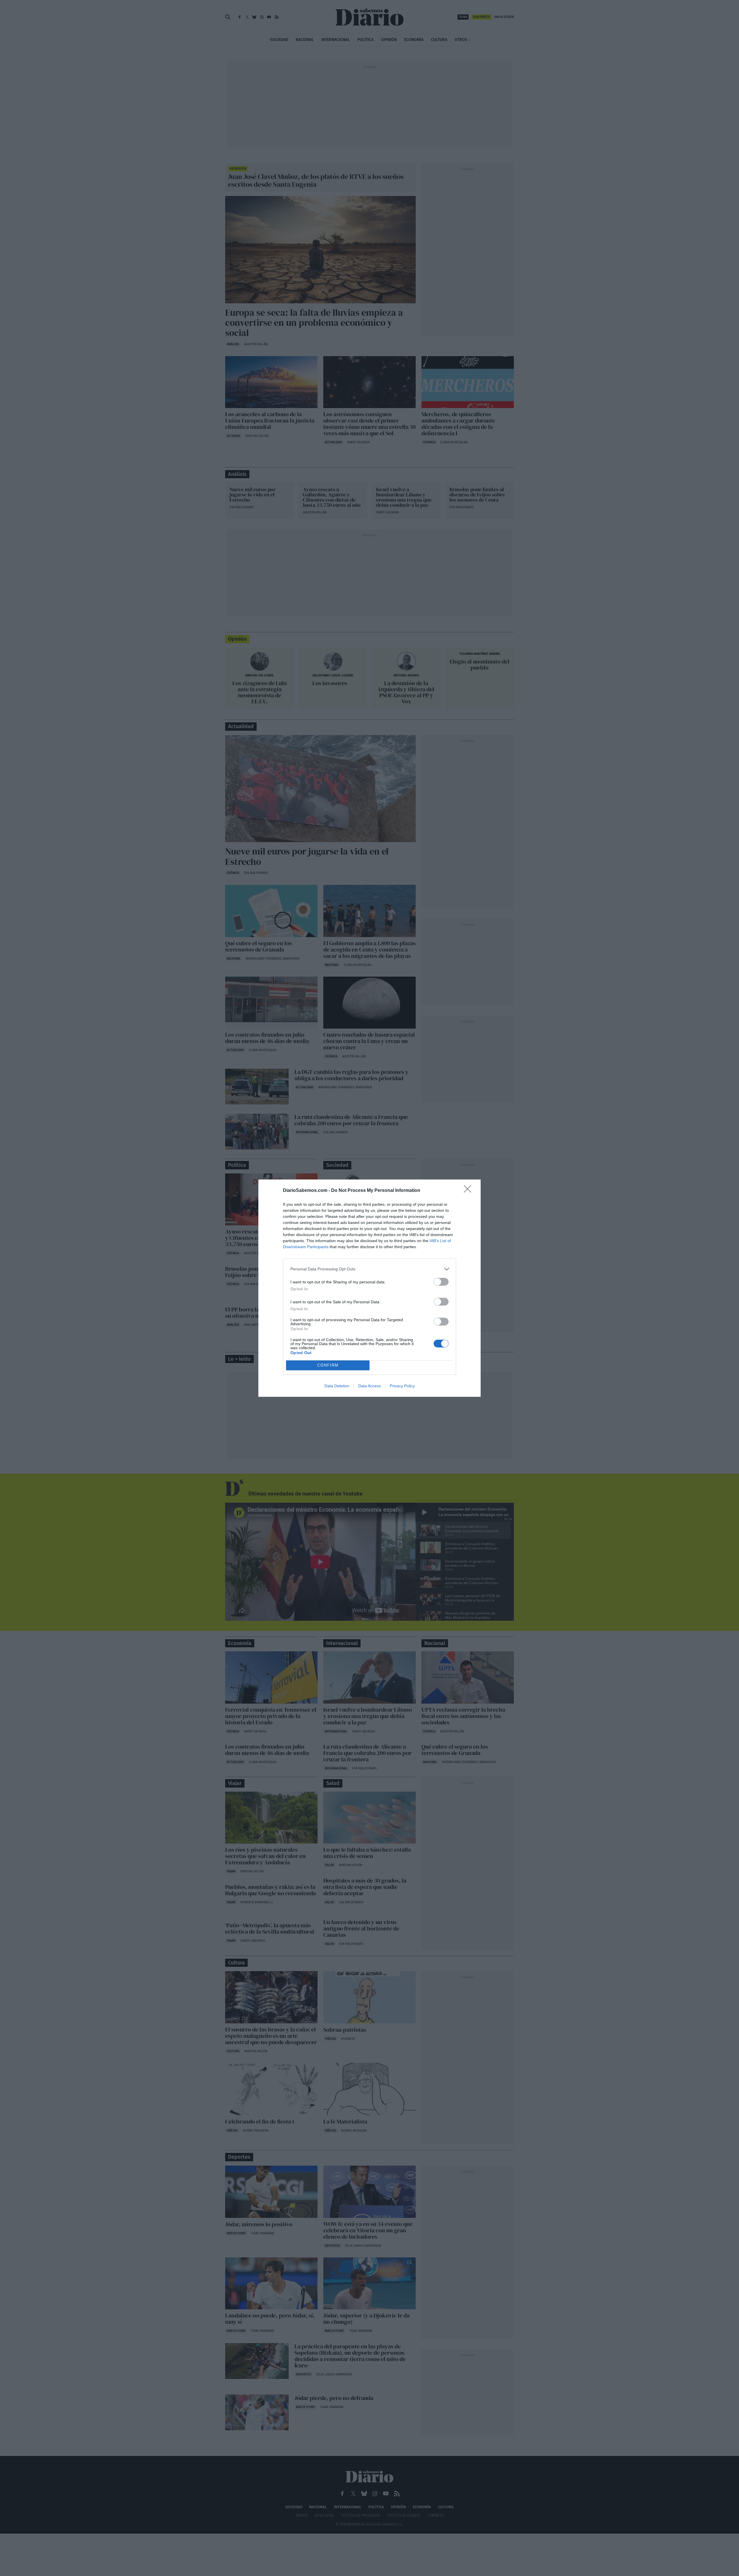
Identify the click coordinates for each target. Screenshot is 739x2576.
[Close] (469, 1191)
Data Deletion (337, 1386)
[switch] (441, 1282)
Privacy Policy (402, 1386)
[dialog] (369, 1288)
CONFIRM (328, 1365)
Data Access (369, 1386)
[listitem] (369, 1269)
